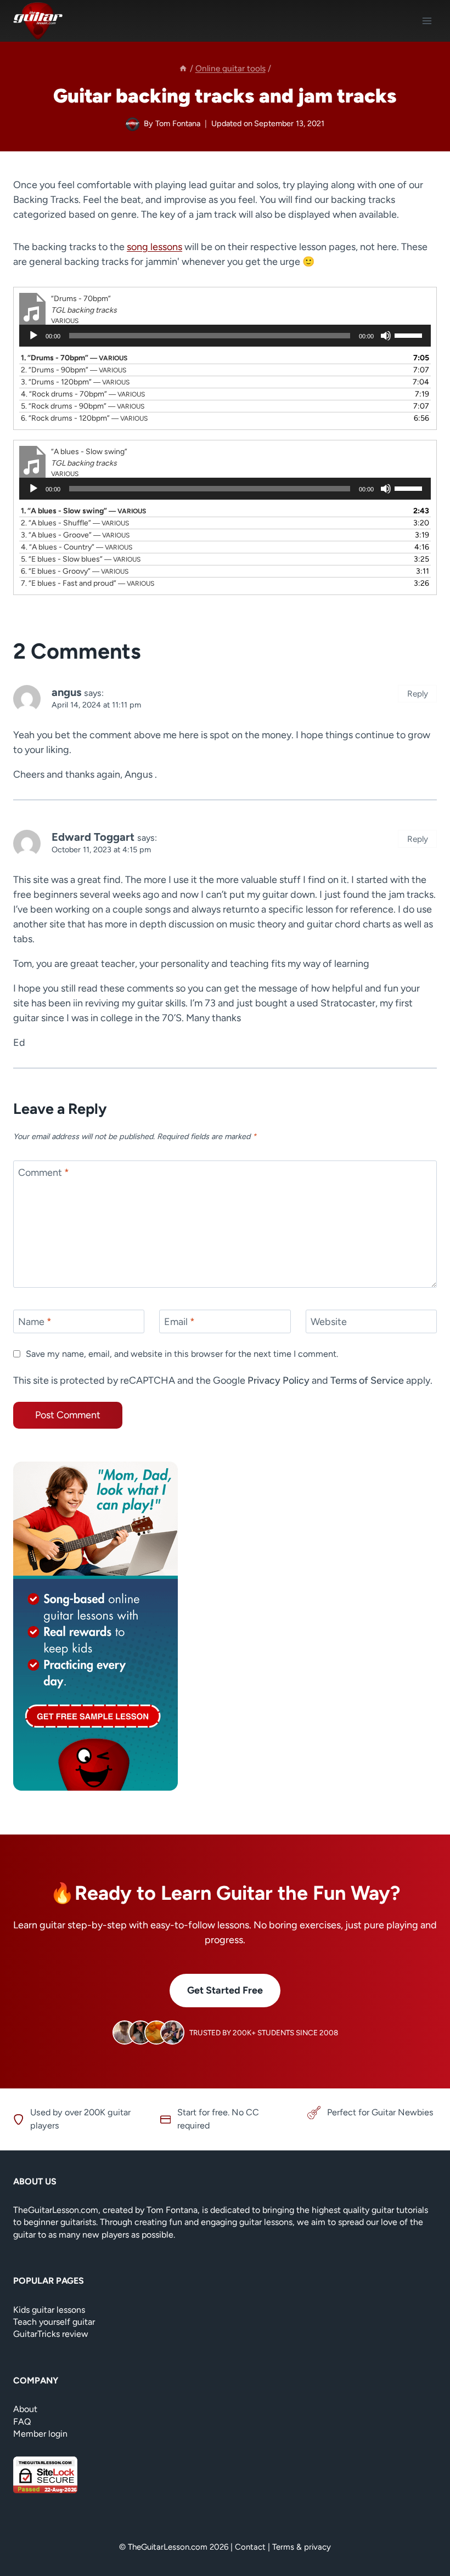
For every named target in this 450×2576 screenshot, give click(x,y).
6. (84, 418)
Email (179, 1322)
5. (83, 406)
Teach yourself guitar (54, 2322)
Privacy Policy (279, 1380)
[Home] (183, 68)
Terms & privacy (302, 2547)
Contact (250, 2547)
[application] (225, 339)
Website (329, 1322)
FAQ (22, 2422)
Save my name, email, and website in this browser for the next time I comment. (182, 1354)
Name (35, 1322)
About (25, 2409)
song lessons (154, 247)
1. (74, 358)
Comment (44, 1173)
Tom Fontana (178, 123)
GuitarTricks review (51, 2334)
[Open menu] (427, 21)
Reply (418, 693)
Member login (40, 2434)
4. (83, 394)
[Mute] (386, 336)
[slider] (410, 335)
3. (75, 382)
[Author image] (133, 124)
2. (74, 370)
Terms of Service (367, 1380)
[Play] (33, 336)
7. (88, 583)
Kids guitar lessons (49, 2310)
